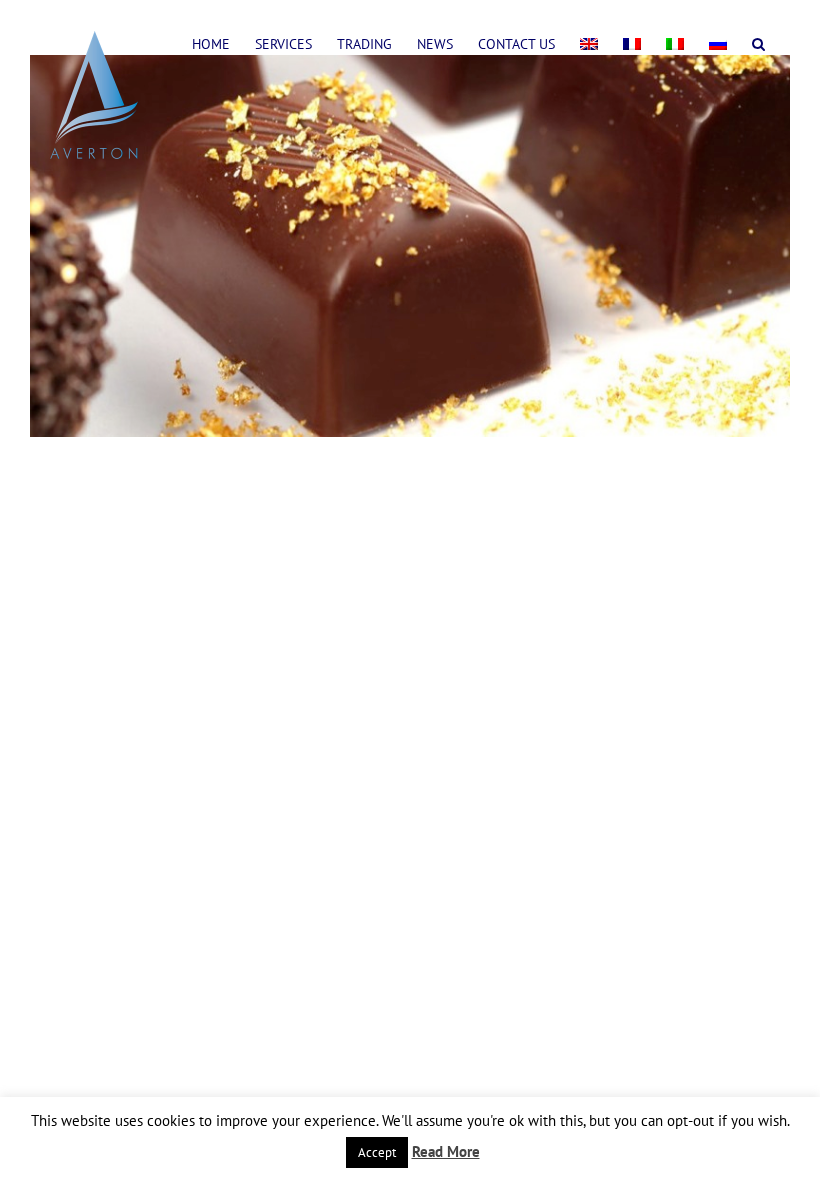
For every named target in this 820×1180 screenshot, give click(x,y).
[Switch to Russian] (718, 42)
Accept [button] (377, 1152)
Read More (446, 1151)
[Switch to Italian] (675, 42)
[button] (758, 42)
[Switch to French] (632, 42)
